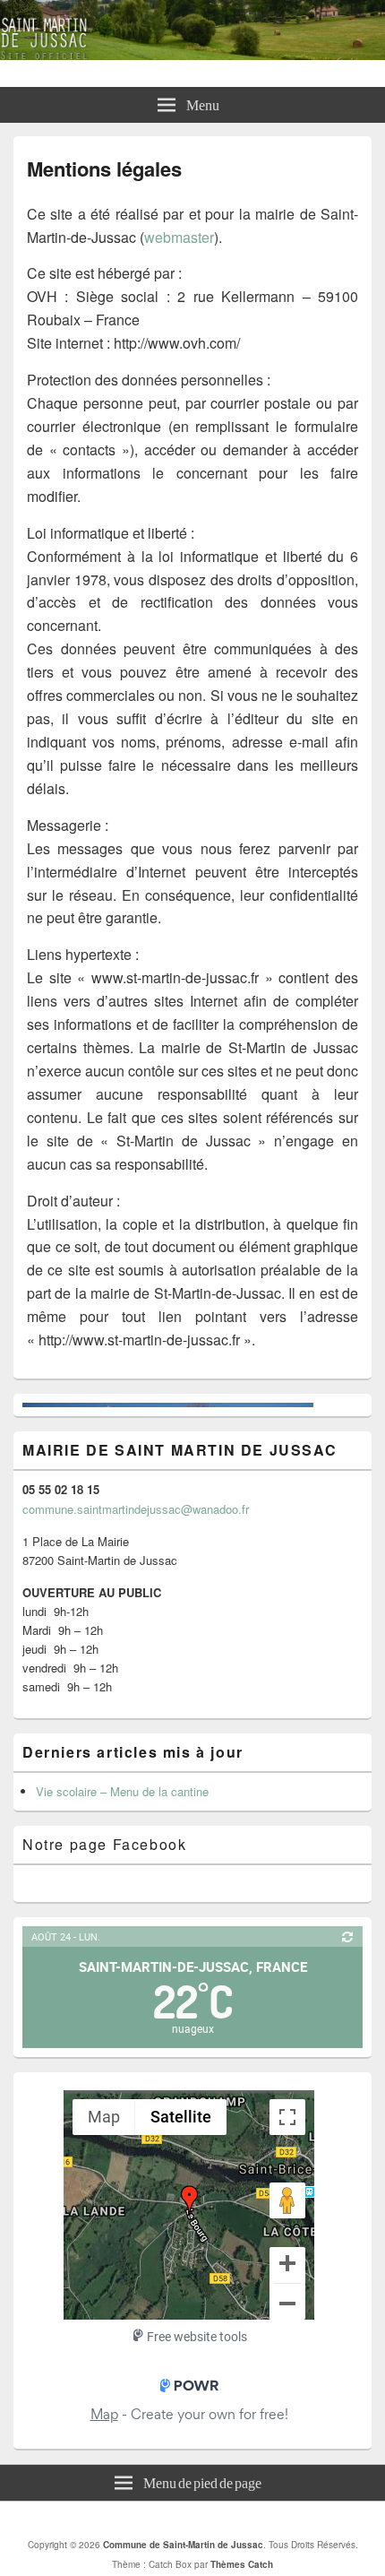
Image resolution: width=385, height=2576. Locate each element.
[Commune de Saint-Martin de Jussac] (192, 54)
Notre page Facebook (104, 1844)
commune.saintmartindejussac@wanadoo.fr (136, 1509)
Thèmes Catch (242, 2564)
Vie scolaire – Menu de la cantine (122, 1791)
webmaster (179, 237)
